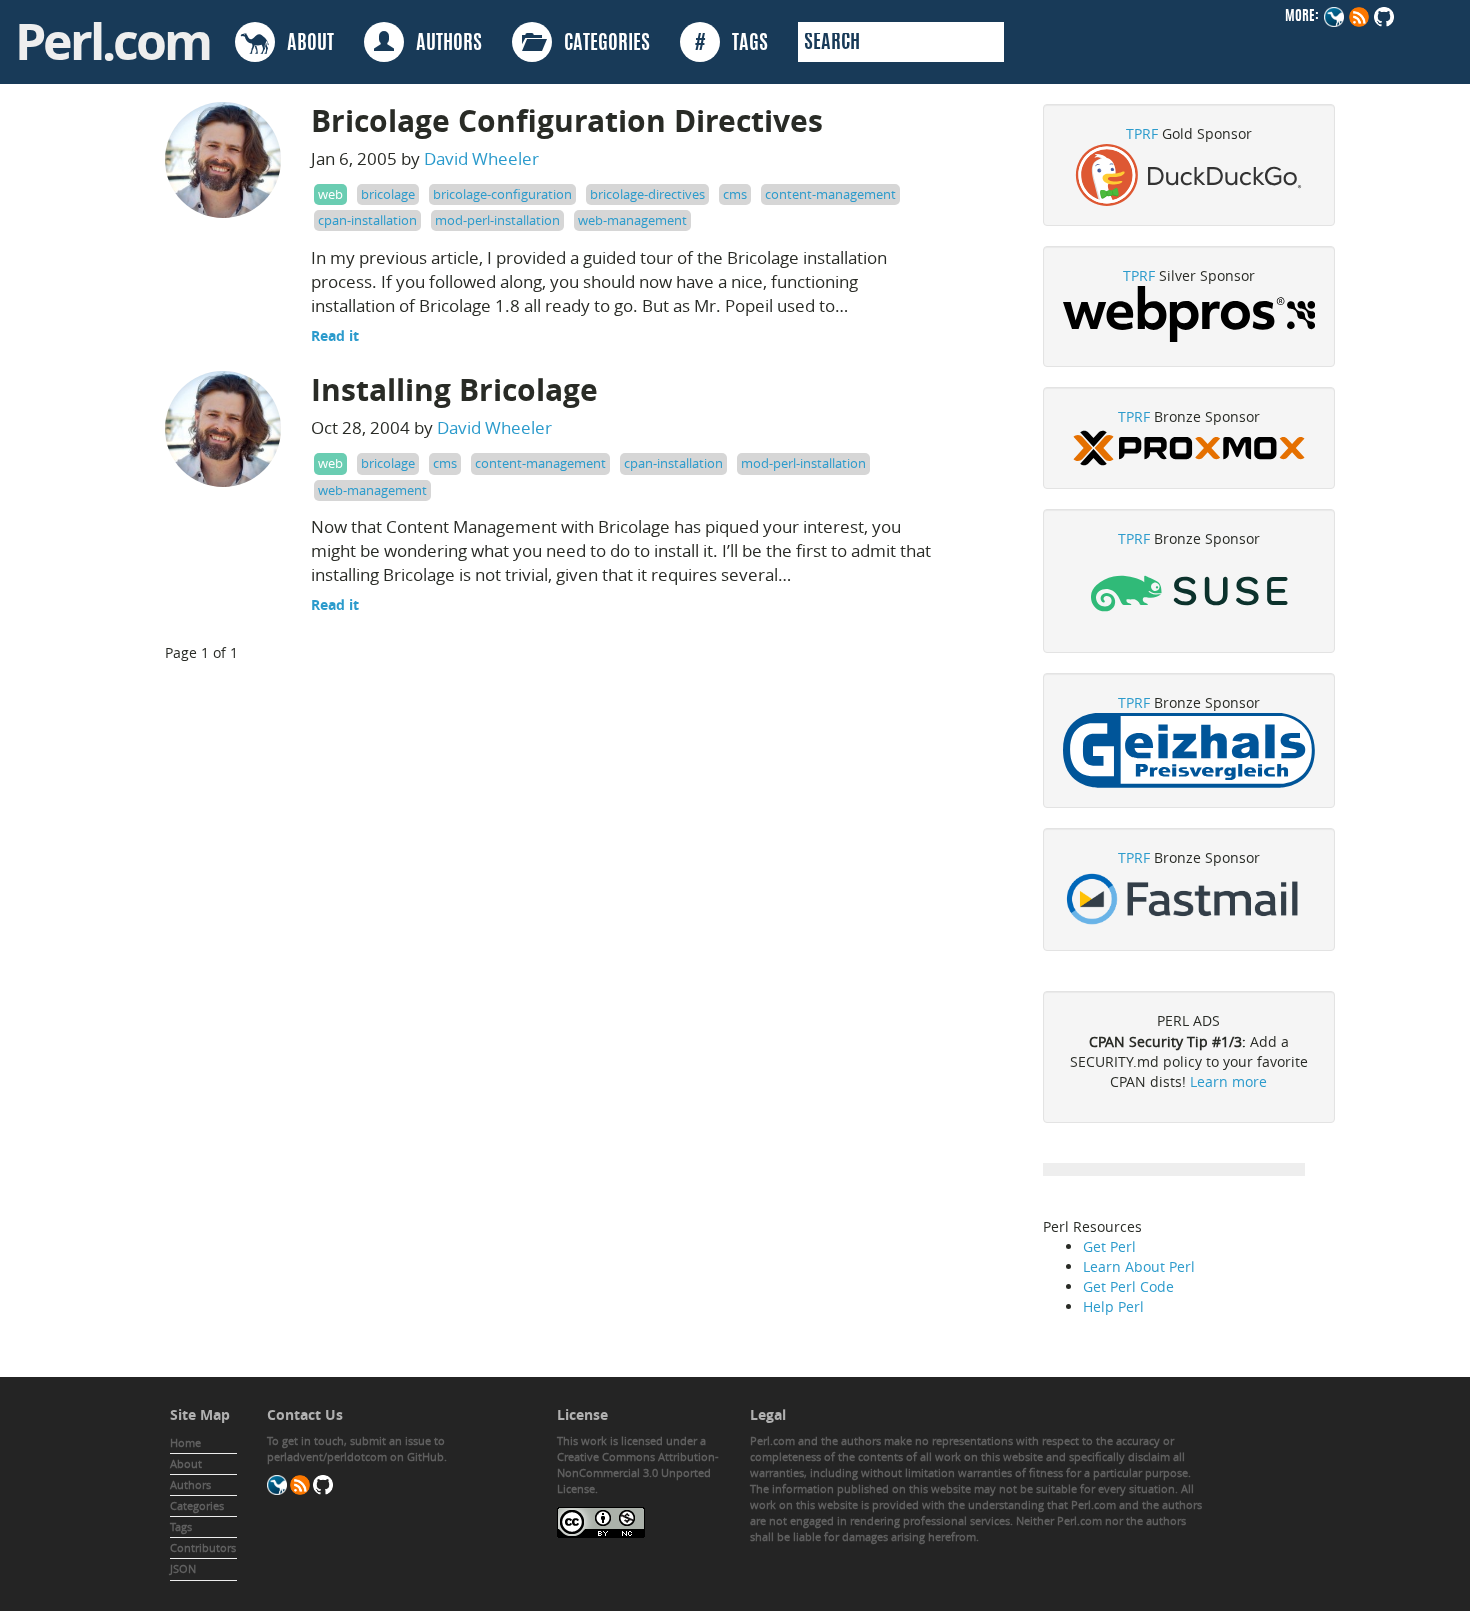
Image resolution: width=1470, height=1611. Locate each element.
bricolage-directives (647, 194)
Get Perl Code (1128, 1286)
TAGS (731, 44)
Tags (181, 1526)
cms (735, 194)
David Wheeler (481, 158)
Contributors (203, 1547)
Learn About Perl (1139, 1266)
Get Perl (1109, 1246)
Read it (335, 335)
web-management (632, 220)
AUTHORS (443, 44)
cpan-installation (367, 220)
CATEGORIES (601, 44)
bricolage (388, 194)
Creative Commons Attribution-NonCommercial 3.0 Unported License (638, 1472)
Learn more (1228, 1081)
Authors (190, 1484)
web (330, 194)
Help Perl (1113, 1306)
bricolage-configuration (502, 194)
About (186, 1463)
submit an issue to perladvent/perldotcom (356, 1448)
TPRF (1142, 133)
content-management (830, 194)
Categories (197, 1505)
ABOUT (304, 44)
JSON (183, 1568)
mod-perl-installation (497, 220)
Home (185, 1442)
